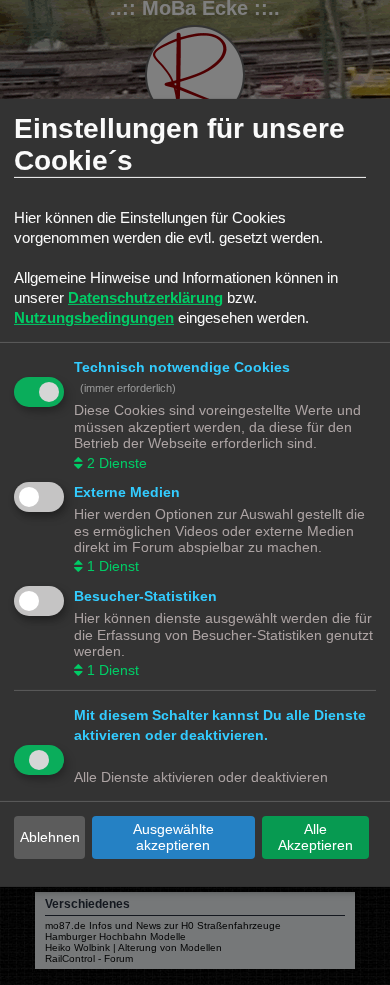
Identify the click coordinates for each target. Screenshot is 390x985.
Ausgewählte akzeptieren (173, 837)
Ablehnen (50, 837)
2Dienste (117, 462)
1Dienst (113, 566)
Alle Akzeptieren (315, 837)
